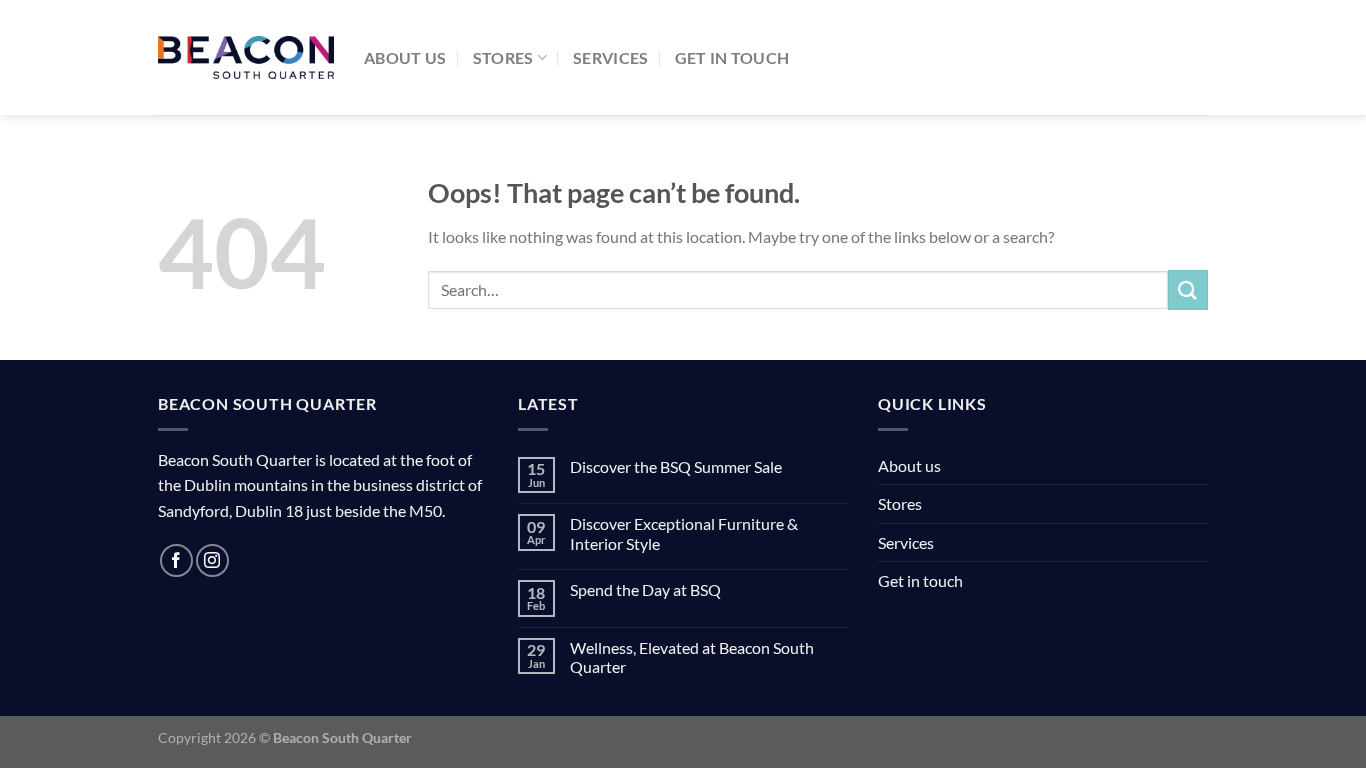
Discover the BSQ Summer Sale (676, 466)
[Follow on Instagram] (212, 560)
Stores (503, 57)
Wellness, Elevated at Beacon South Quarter (692, 657)
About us (405, 57)
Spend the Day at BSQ (645, 589)
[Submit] (1188, 289)
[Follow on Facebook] (176, 560)
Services (611, 57)
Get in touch (732, 57)
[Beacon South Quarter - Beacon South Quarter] (246, 58)
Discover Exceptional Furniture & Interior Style (684, 533)
